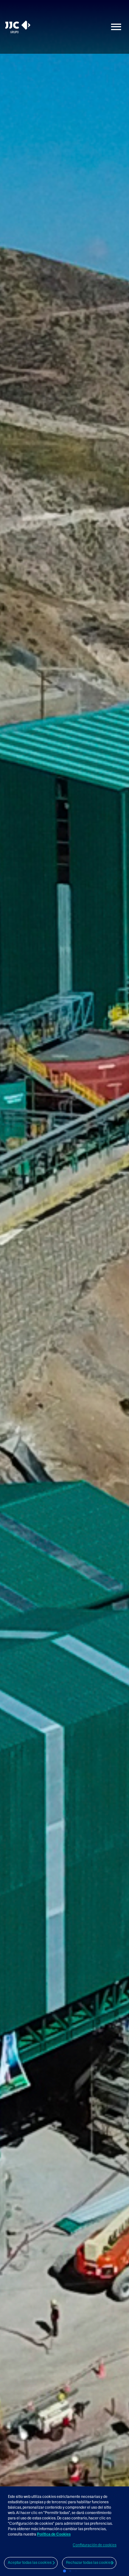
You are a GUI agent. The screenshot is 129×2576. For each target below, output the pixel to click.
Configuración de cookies (95, 2545)
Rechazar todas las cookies (89, 2563)
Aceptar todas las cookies (30, 2563)
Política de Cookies (54, 2534)
